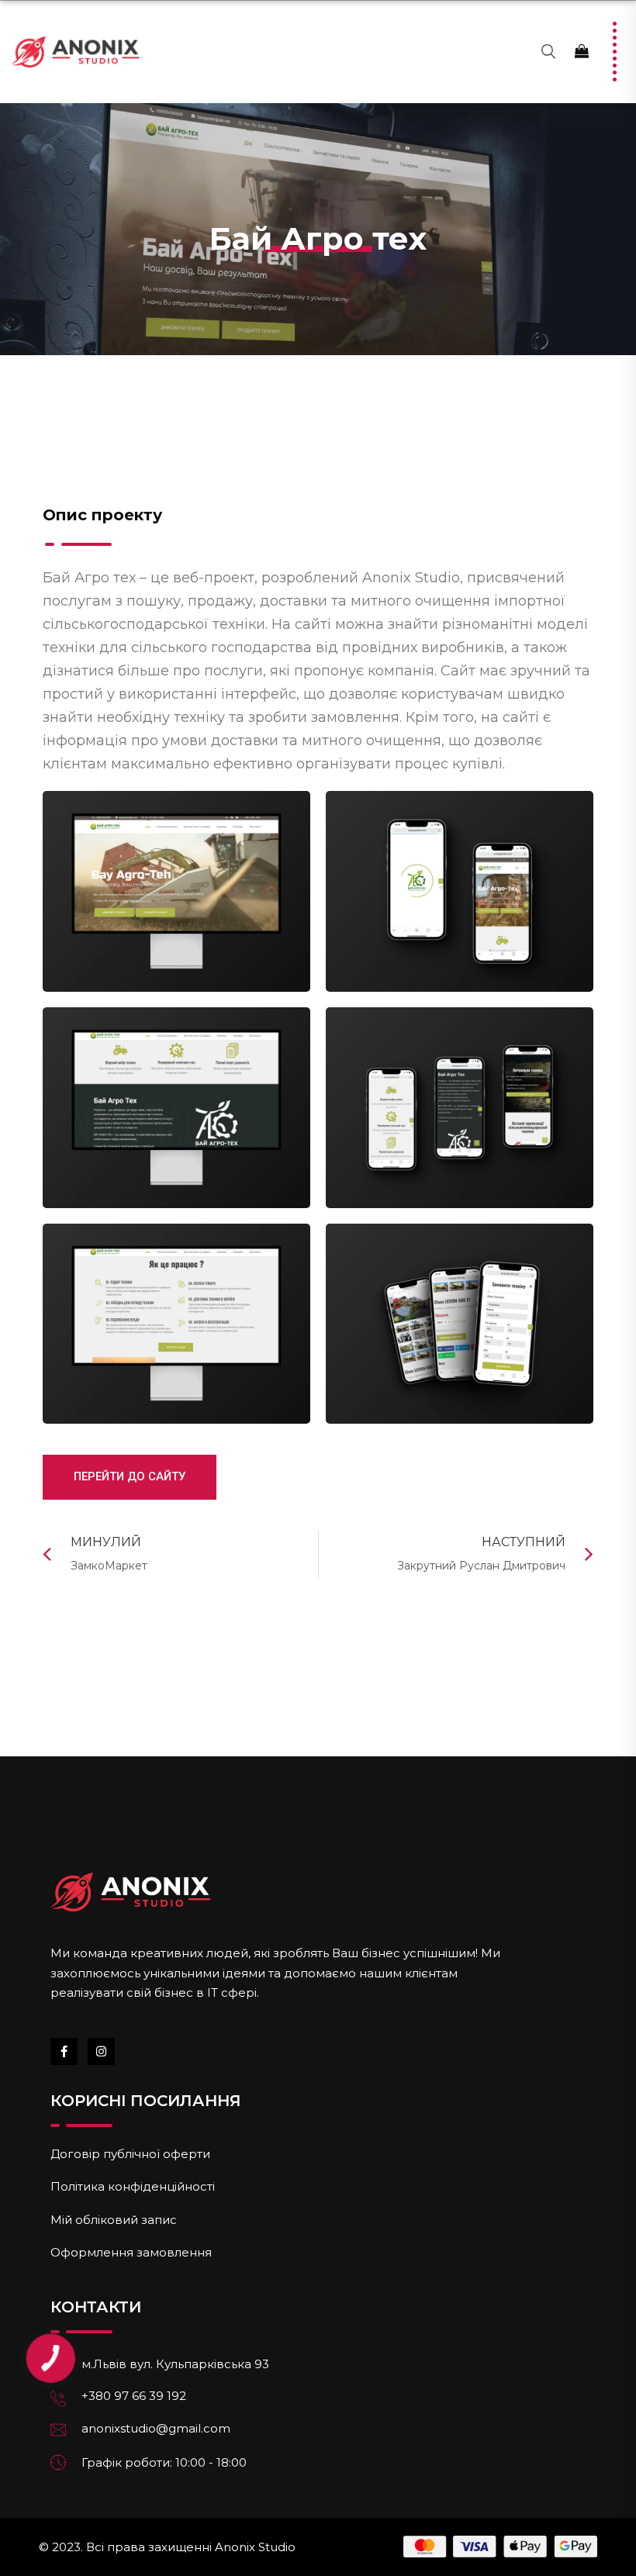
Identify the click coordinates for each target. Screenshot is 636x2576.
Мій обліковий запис (114, 2220)
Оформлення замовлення (131, 2252)
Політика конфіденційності (133, 2186)
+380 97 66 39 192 (134, 2396)
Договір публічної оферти (130, 2154)
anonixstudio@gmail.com (156, 2428)
